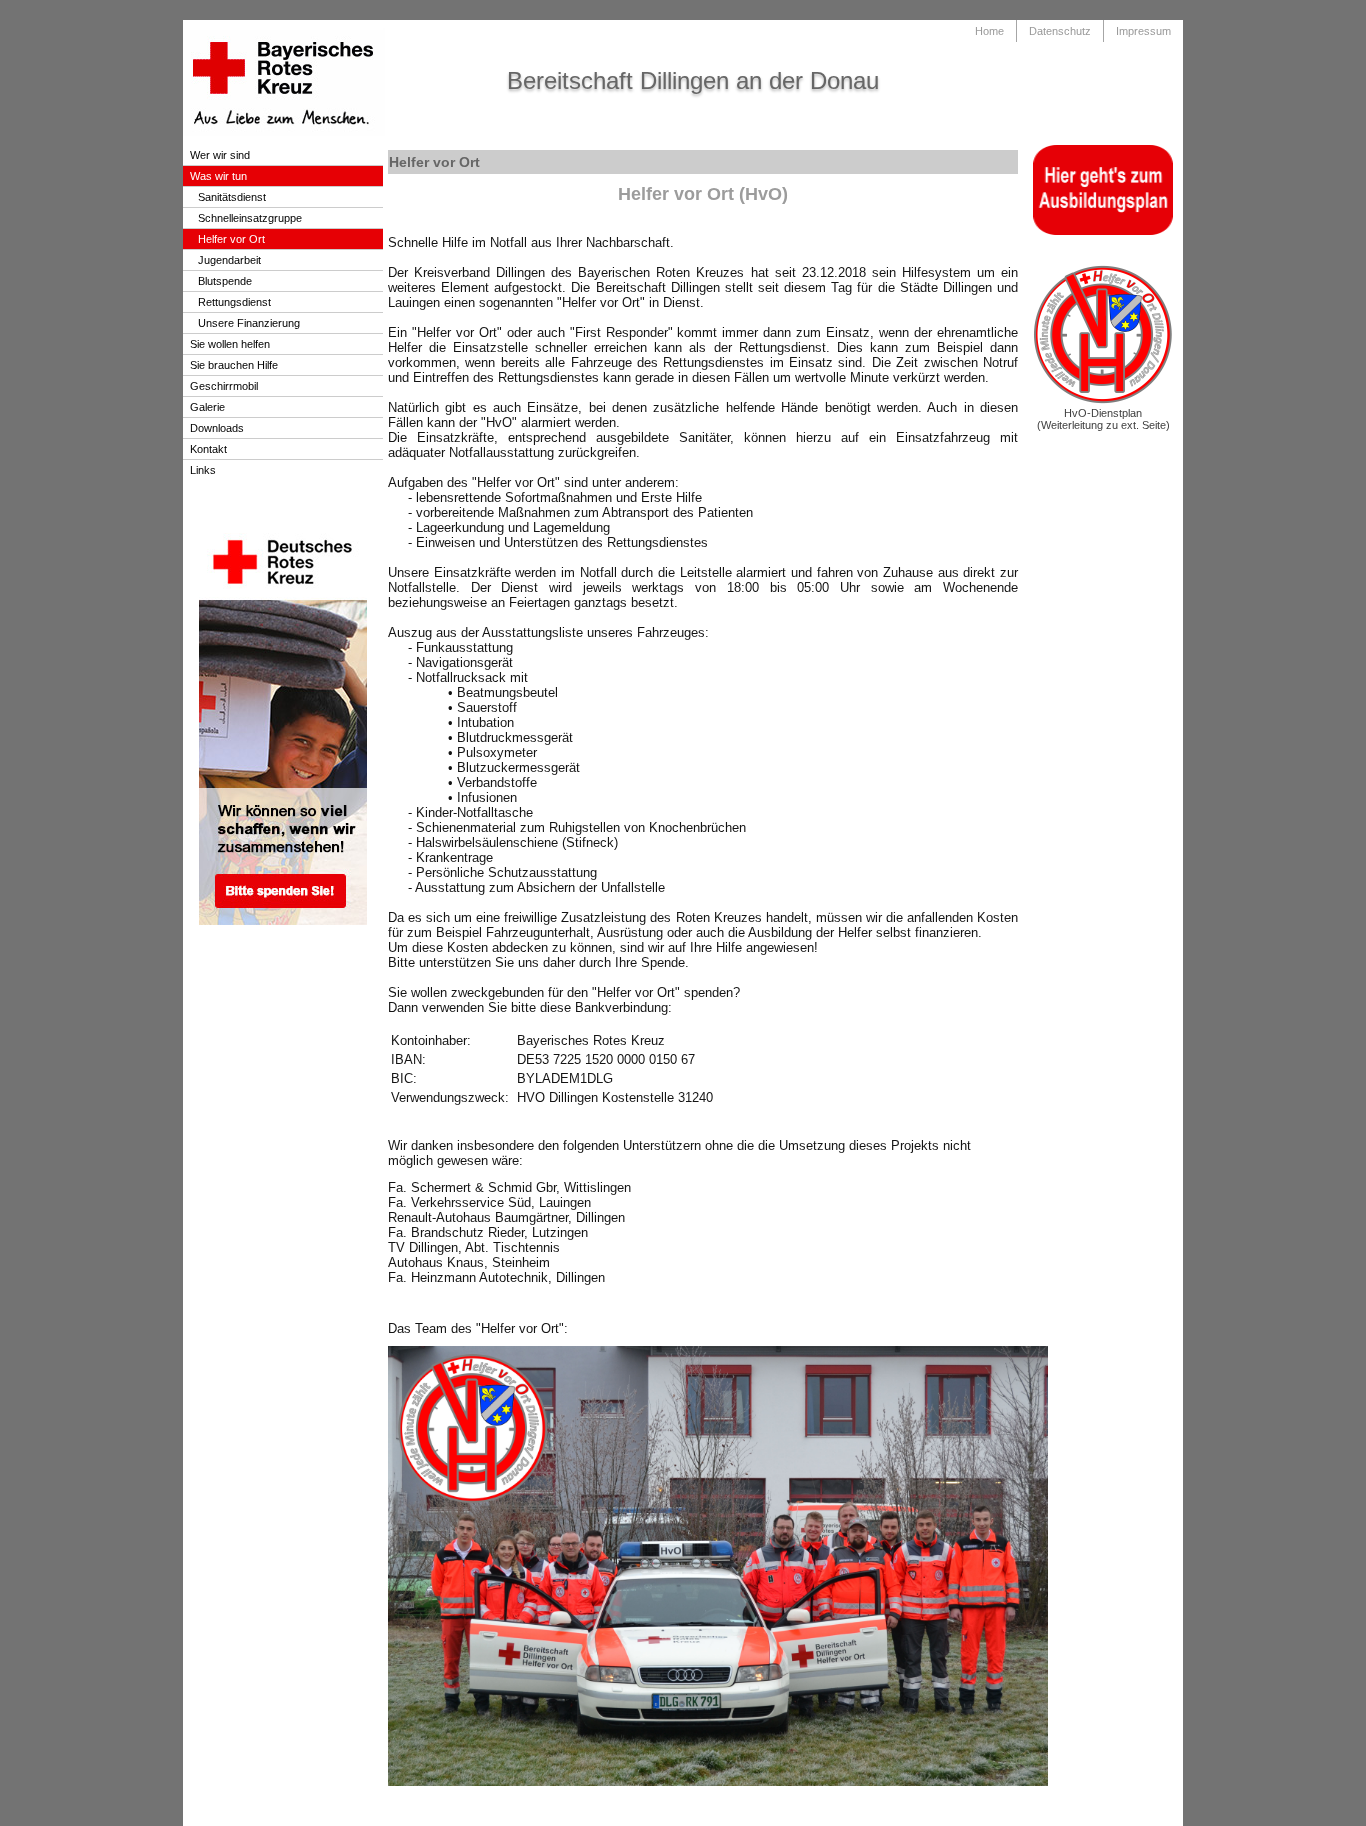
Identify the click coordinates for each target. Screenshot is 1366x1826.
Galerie (207, 407)
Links (203, 470)
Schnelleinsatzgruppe (250, 218)
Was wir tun (218, 176)
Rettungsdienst (234, 302)
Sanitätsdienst (232, 197)
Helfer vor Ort (231, 239)
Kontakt (208, 449)
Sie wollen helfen (230, 344)
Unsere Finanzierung (249, 323)
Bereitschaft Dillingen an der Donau (693, 80)
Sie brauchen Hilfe (234, 365)
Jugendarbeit (229, 260)
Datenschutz (1060, 31)
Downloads (217, 428)
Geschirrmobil (224, 386)
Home (989, 31)
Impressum (1143, 31)
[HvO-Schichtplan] (1103, 401)
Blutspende (225, 281)
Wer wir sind (220, 155)
